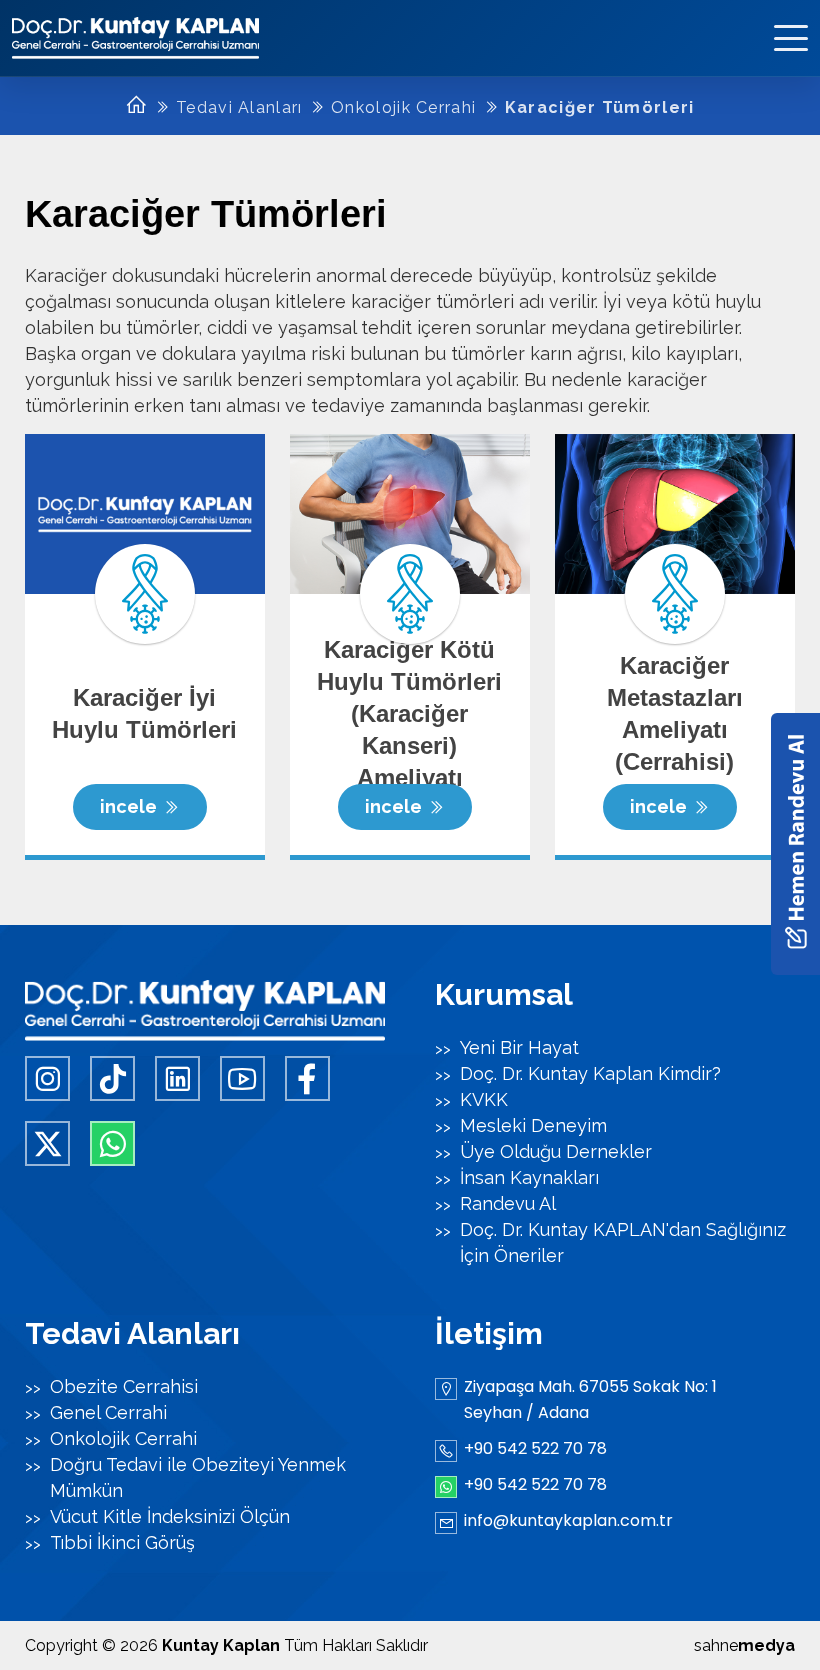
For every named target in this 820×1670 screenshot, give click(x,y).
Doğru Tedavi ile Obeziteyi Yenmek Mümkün (198, 1477)
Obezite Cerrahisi (124, 1386)
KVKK (484, 1099)
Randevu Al (508, 1203)
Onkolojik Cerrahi (403, 107)
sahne (744, 1645)
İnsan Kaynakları (529, 1177)
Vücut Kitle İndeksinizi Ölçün (170, 1516)
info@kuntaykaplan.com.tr (568, 1520)
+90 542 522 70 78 (535, 1448)
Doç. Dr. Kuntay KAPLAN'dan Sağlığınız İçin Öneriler (623, 1242)
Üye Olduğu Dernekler (556, 1151)
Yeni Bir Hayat (519, 1047)
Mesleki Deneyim (533, 1125)
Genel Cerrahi (108, 1412)
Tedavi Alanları (239, 107)
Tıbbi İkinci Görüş (122, 1542)
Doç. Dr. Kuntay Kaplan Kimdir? (590, 1073)
